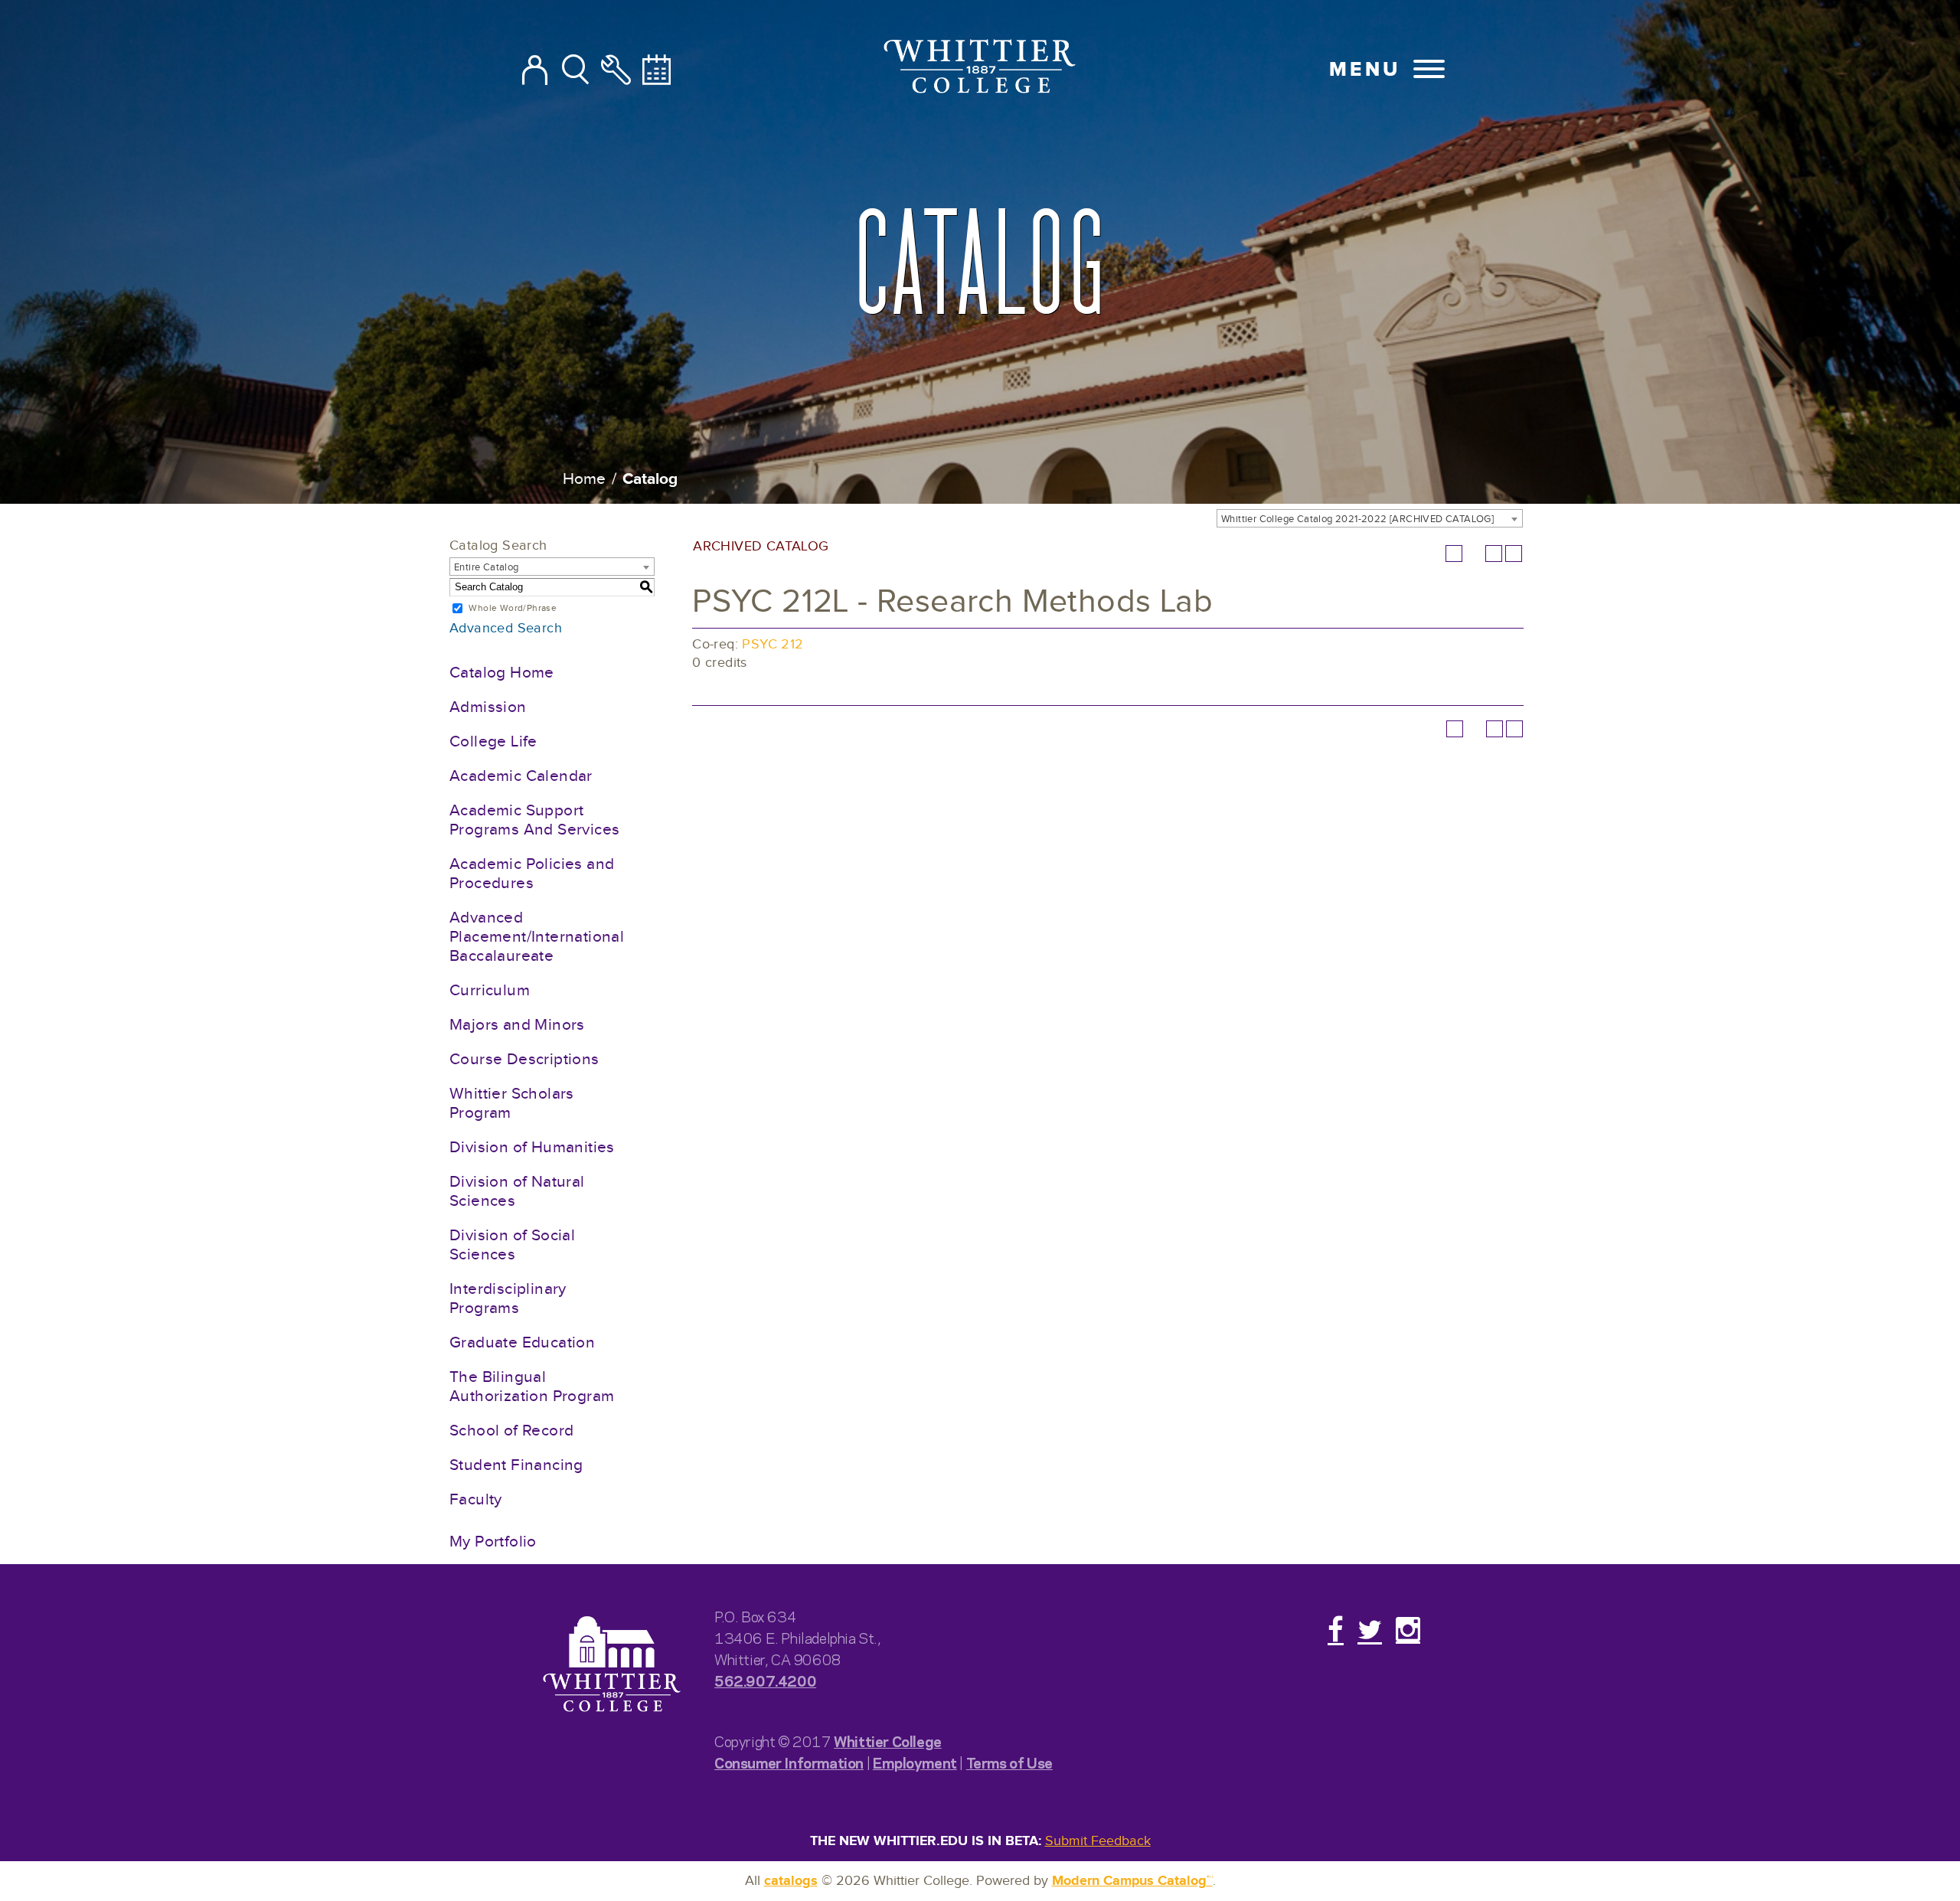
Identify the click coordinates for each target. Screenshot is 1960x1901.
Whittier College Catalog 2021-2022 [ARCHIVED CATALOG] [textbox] (1357, 519)
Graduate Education (522, 1342)
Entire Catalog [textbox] (487, 567)
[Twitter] (1370, 1629)
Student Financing (516, 1465)
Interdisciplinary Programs (508, 1298)
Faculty (476, 1499)
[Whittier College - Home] (612, 1665)
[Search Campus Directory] (535, 71)
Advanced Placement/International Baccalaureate (537, 937)
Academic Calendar (521, 776)
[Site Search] (575, 71)
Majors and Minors (517, 1025)
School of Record (511, 1431)
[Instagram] (1408, 1629)
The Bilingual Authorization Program (532, 1387)
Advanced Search (506, 628)
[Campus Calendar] (657, 71)
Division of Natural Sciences (517, 1191)
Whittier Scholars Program (512, 1103)
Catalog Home (502, 673)
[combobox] (1370, 518)
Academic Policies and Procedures (532, 874)
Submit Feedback (1098, 1841)
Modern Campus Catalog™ (1132, 1881)
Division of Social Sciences (512, 1245)
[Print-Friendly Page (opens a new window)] (1494, 554)
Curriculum (490, 990)
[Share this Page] (1474, 554)
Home (584, 479)
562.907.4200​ (765, 1680)
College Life (493, 741)
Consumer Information (789, 1762)
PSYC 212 (773, 644)
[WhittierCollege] (980, 69)
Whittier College (888, 1741)
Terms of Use (1009, 1762)
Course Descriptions (524, 1059)
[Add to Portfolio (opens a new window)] (1454, 554)
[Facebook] (1336, 1629)
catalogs (791, 1881)
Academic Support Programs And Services (534, 820)
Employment (915, 1762)
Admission (488, 707)
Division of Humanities (532, 1147)
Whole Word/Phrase (513, 608)
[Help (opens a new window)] (1514, 554)
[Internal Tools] (616, 71)
